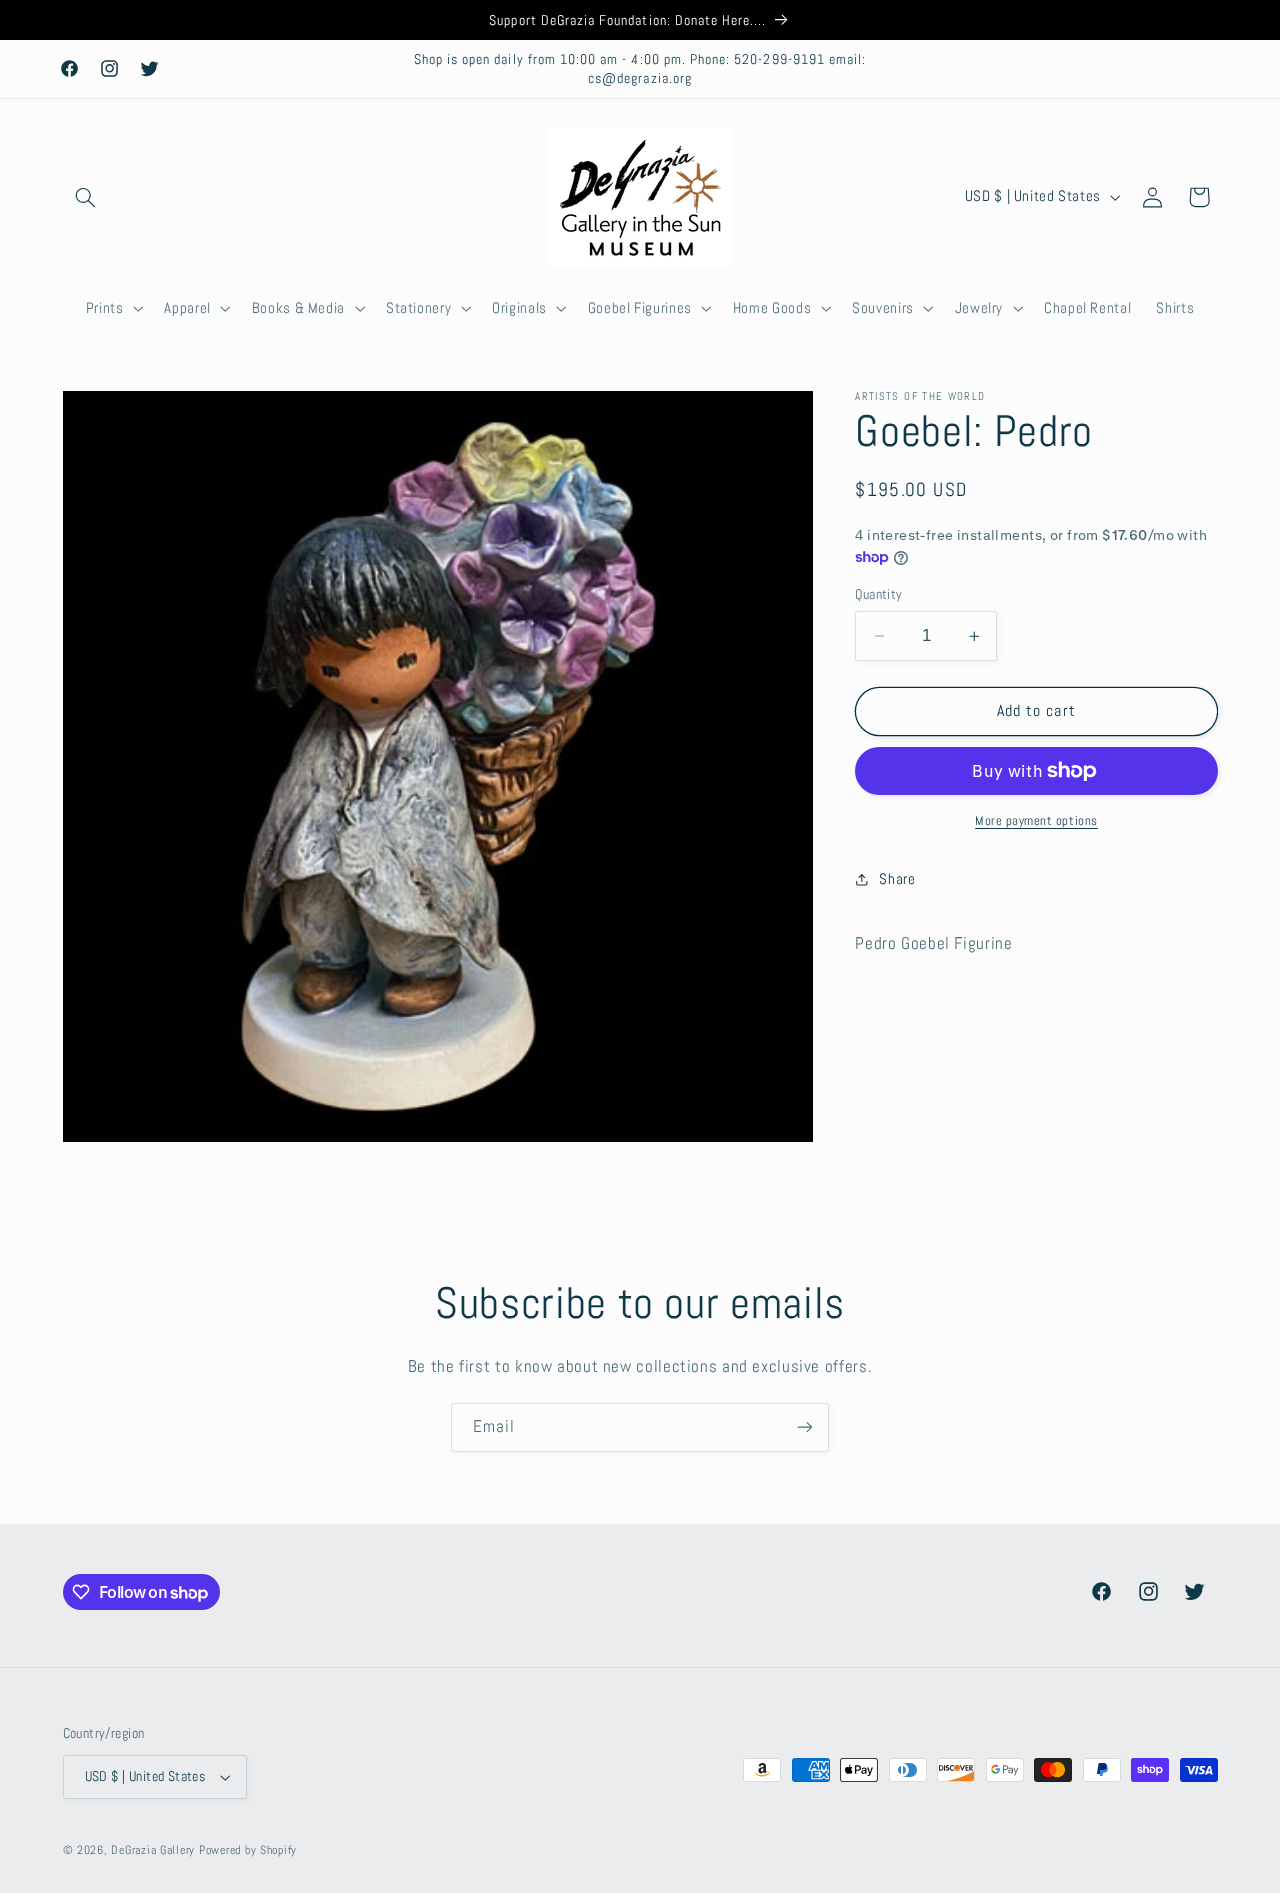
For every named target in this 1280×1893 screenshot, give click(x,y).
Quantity (878, 594)
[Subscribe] (805, 1427)
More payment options (1036, 821)
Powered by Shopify (248, 1850)
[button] (86, 197)
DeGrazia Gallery (153, 1850)
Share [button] (897, 879)
